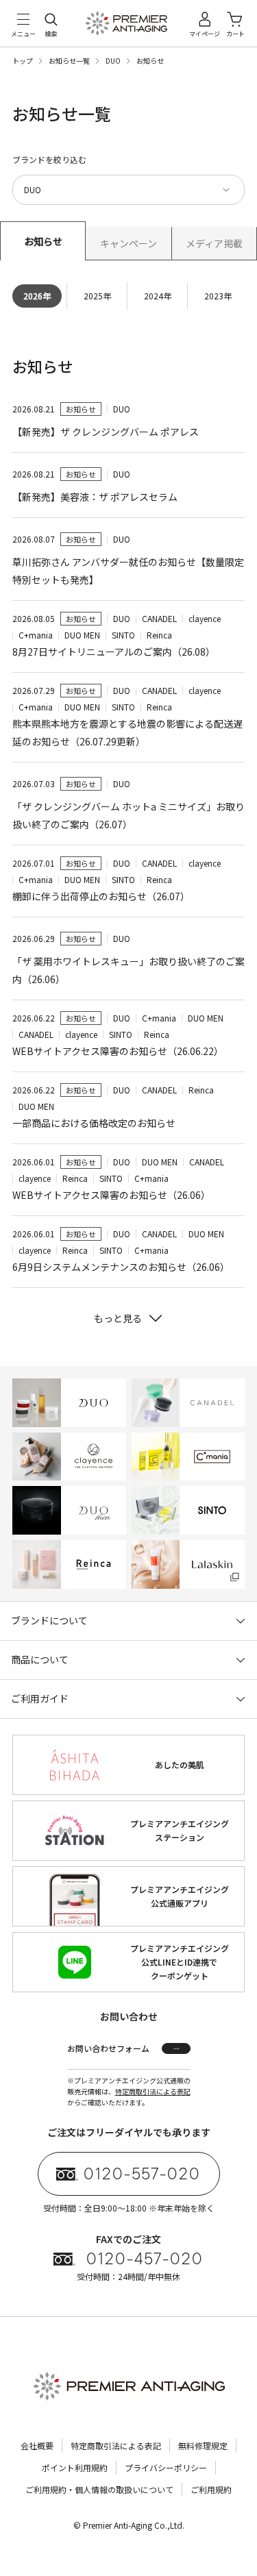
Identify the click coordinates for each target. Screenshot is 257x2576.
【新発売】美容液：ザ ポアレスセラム (95, 497)
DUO (113, 61)
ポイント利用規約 (75, 2467)
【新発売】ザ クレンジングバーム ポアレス (106, 432)
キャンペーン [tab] (128, 243)
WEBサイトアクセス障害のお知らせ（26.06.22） (118, 1051)
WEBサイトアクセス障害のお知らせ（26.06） (111, 1195)
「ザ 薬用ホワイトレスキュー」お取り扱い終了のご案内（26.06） (128, 970)
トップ (23, 61)
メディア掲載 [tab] (214, 243)
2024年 (158, 296)
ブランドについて (49, 1620)
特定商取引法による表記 (153, 2091)
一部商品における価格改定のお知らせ (94, 1123)
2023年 (218, 296)
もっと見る (118, 1318)
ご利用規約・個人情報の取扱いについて (99, 2489)
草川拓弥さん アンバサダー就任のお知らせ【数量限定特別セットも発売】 (128, 571)
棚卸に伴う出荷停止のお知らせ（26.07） (101, 896)
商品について (40, 1659)
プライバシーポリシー (166, 2467)
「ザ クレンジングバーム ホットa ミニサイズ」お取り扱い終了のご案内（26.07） (128, 815)
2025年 (97, 296)
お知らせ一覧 (69, 61)
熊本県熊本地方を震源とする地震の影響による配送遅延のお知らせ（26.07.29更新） (127, 732)
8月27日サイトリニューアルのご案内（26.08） (114, 652)
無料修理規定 (203, 2445)
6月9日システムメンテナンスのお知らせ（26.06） (121, 1267)
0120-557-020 (142, 2174)
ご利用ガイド (40, 1698)
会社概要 (37, 2445)
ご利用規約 (211, 2489)
